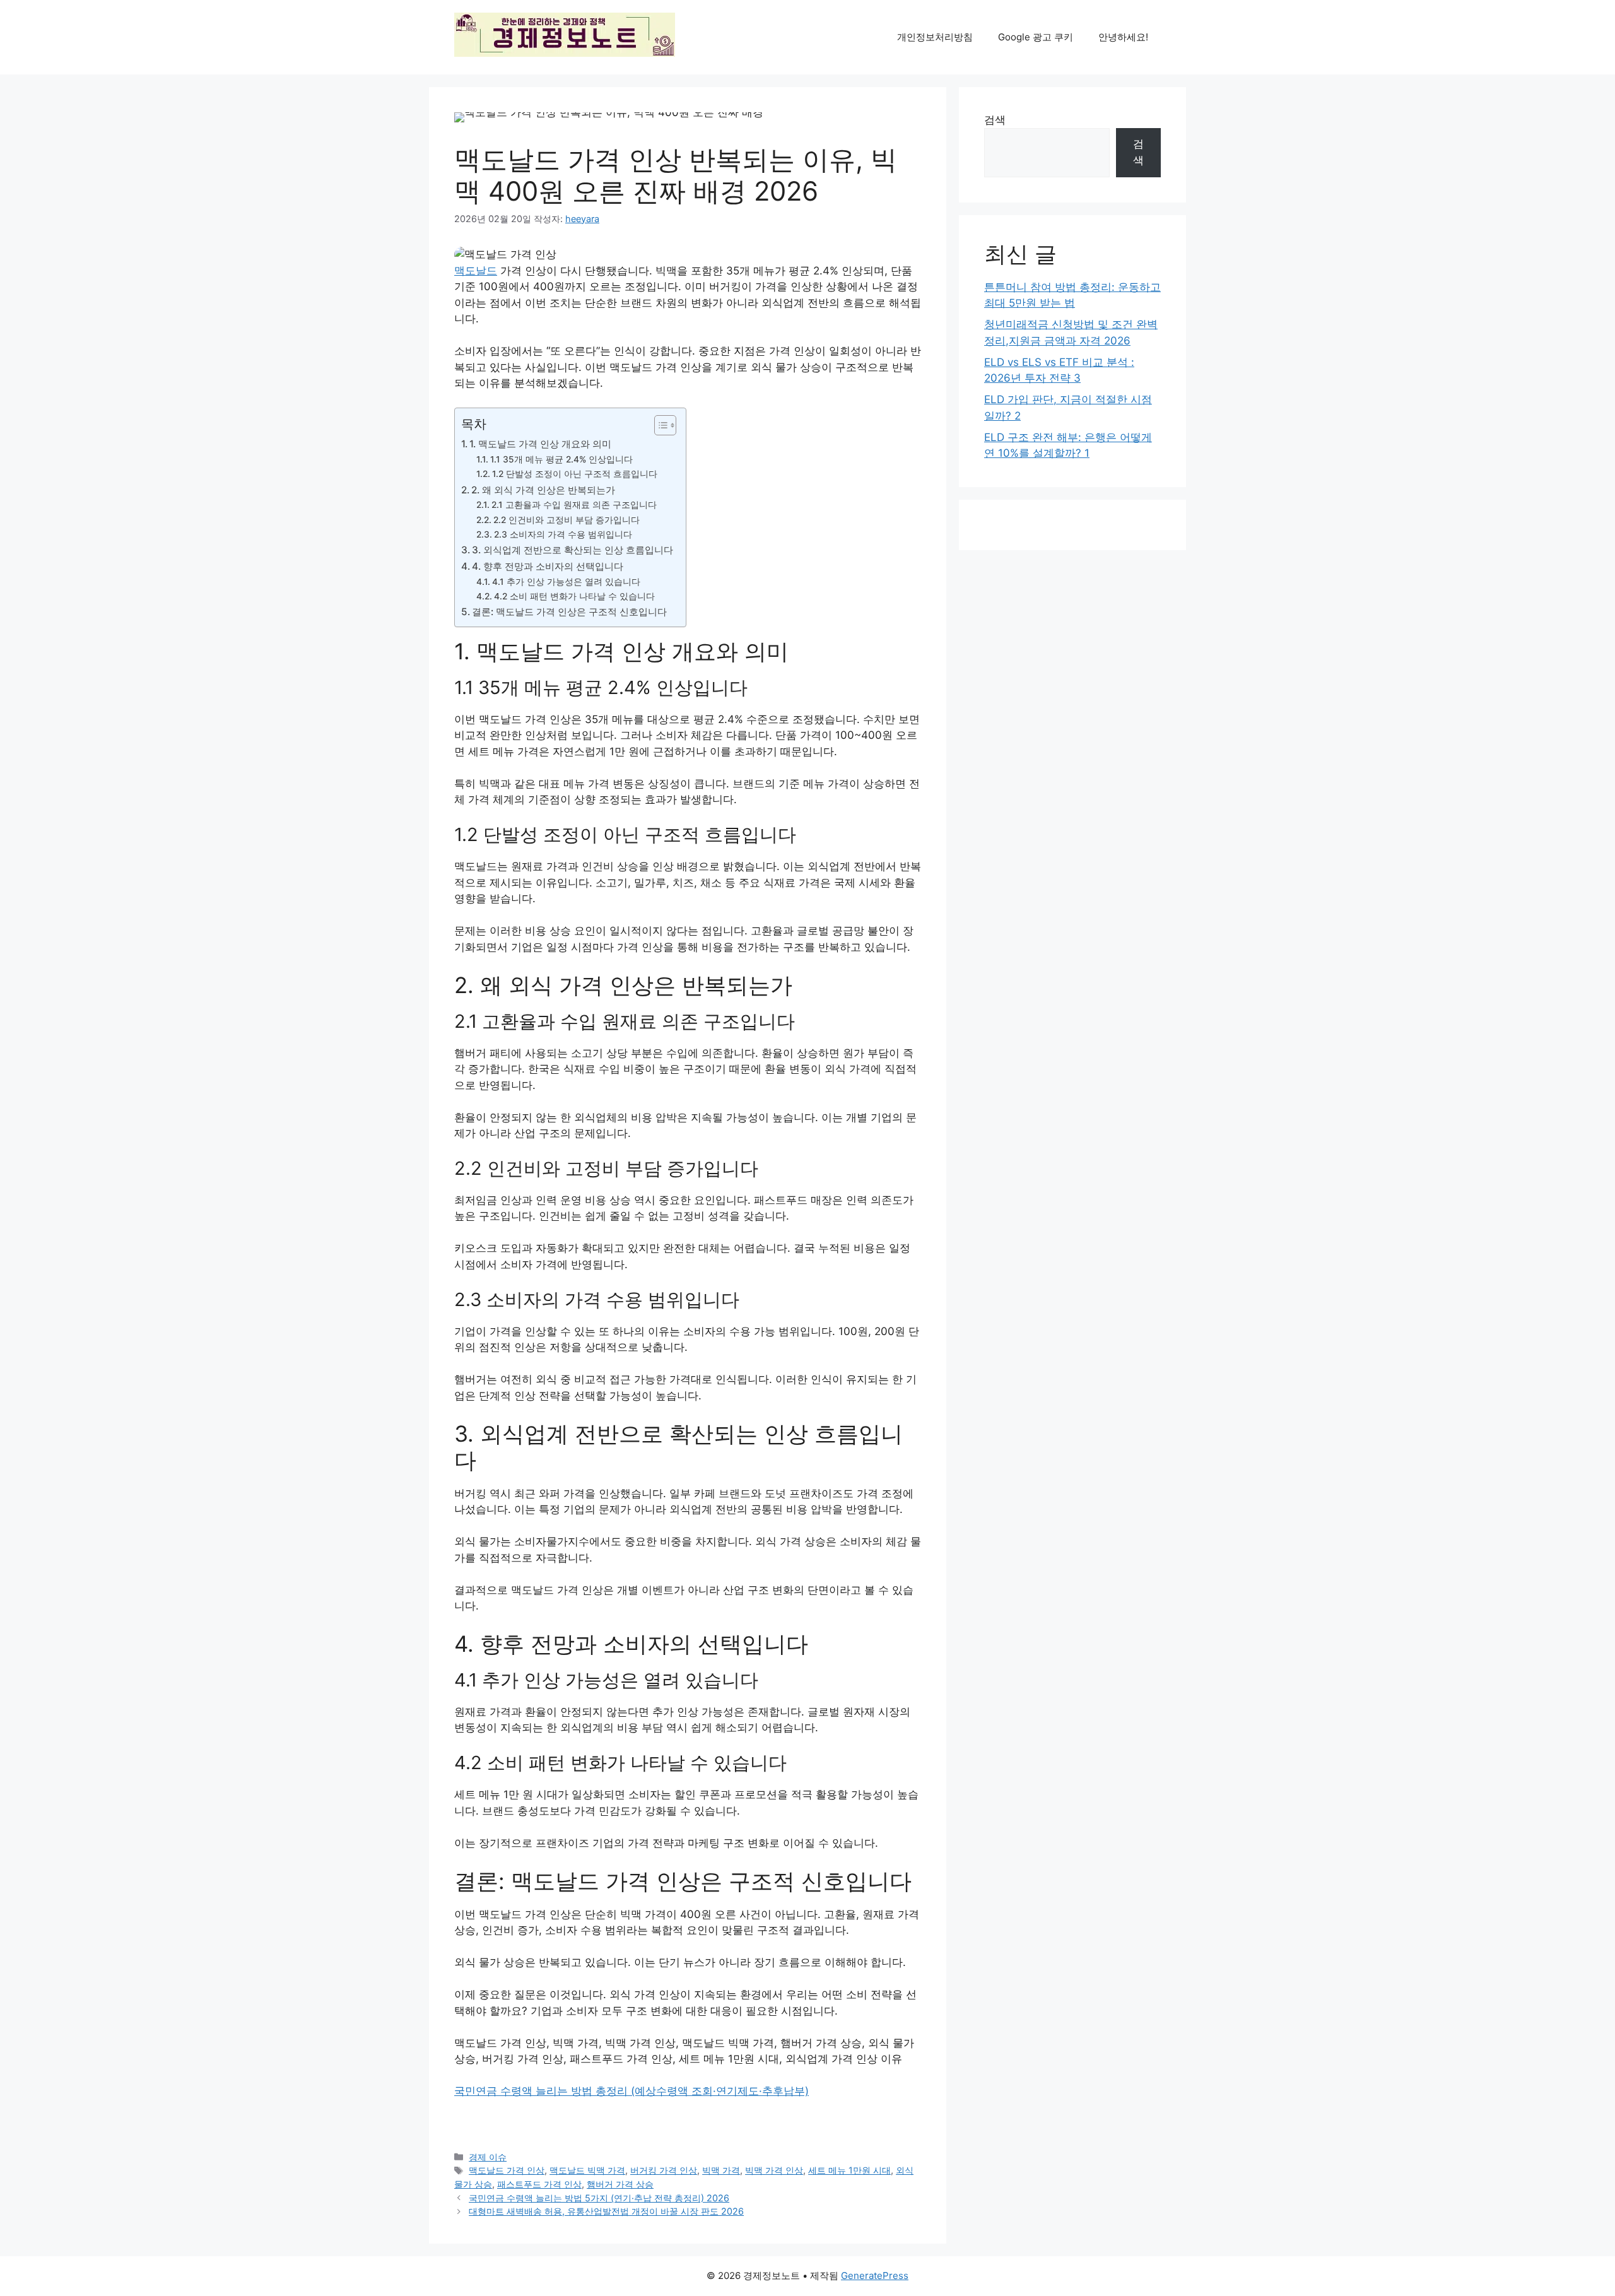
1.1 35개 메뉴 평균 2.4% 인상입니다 (561, 459)
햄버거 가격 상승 (620, 2184)
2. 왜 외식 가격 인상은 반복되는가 (543, 490)
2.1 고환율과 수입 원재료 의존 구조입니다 (574, 505)
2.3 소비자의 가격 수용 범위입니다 (563, 534)
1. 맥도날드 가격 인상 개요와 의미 (540, 444)
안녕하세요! (1123, 37)
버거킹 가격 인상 (664, 2170)
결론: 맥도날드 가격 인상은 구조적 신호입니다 (569, 612)
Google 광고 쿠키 (1036, 37)
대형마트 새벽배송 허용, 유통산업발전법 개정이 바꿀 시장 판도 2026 (606, 2211)
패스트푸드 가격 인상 (539, 2184)
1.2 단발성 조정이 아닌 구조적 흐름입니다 (575, 474)
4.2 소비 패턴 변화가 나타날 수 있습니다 (574, 596)
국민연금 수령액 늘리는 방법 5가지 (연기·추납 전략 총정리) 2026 (599, 2198)
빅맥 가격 (721, 2170)
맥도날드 (476, 271)
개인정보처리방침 (935, 37)
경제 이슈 (488, 2157)
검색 (995, 120)
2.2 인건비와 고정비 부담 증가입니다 (567, 520)
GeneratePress (875, 2275)
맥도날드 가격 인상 (507, 2170)
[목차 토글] (659, 425)
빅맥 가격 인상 (774, 2170)
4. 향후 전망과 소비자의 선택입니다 (548, 566)
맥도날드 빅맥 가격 (587, 2170)
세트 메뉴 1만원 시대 (849, 2170)
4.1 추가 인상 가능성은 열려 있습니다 (566, 582)
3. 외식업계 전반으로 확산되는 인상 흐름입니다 (573, 550)
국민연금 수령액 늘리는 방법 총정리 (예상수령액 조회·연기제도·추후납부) (631, 2091)
